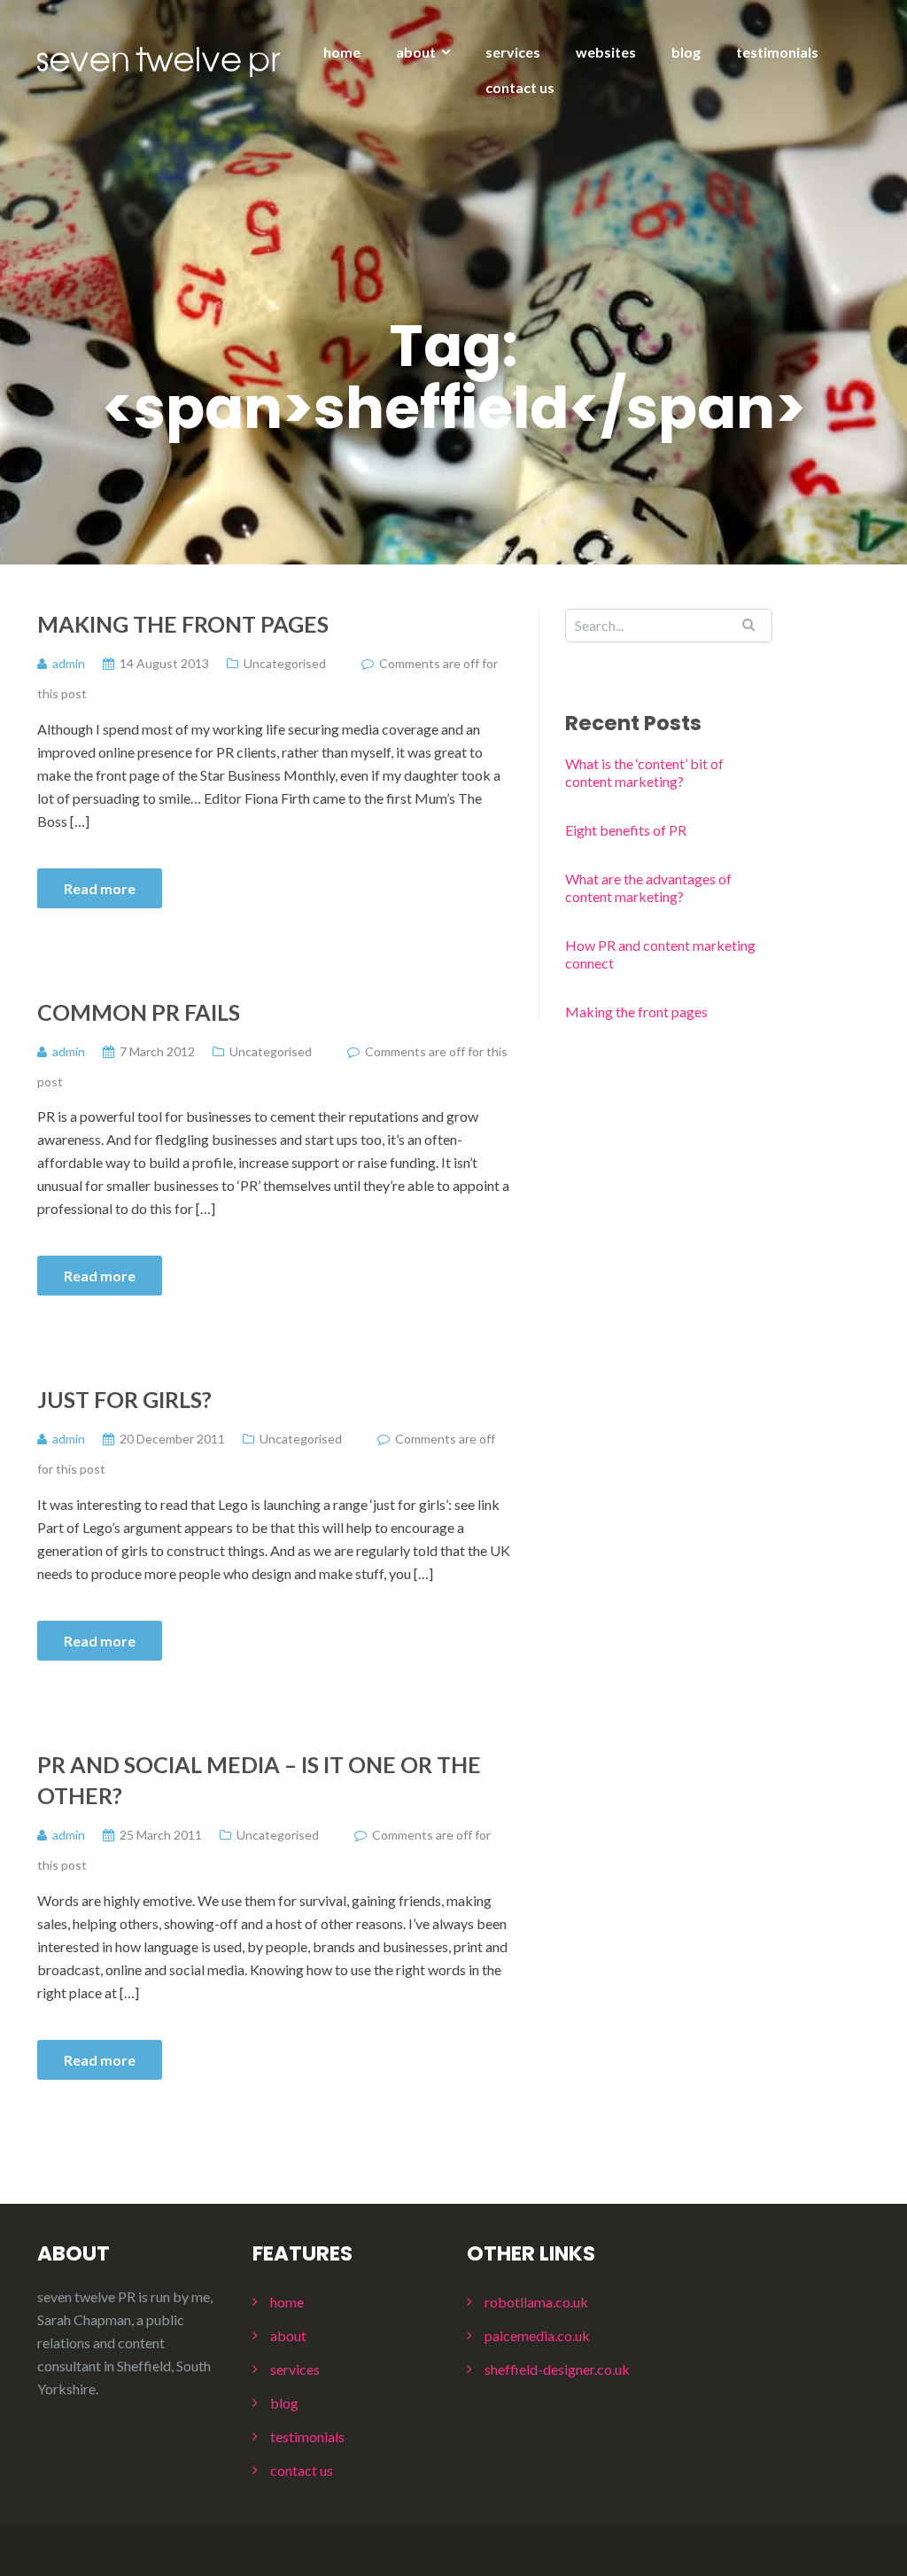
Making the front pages (183, 624)
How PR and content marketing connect (660, 954)
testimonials (777, 52)
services (513, 52)
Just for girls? (124, 1399)
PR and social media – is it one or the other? (259, 1780)
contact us (520, 87)
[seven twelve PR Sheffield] (159, 60)
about (416, 52)
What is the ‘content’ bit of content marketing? (644, 772)
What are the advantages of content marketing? (648, 887)
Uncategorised (285, 663)
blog (686, 52)
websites (606, 52)
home (342, 52)
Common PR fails (139, 1012)
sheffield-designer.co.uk (557, 2369)
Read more (100, 888)
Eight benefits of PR (626, 830)
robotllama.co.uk (536, 2302)
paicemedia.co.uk (537, 2335)
